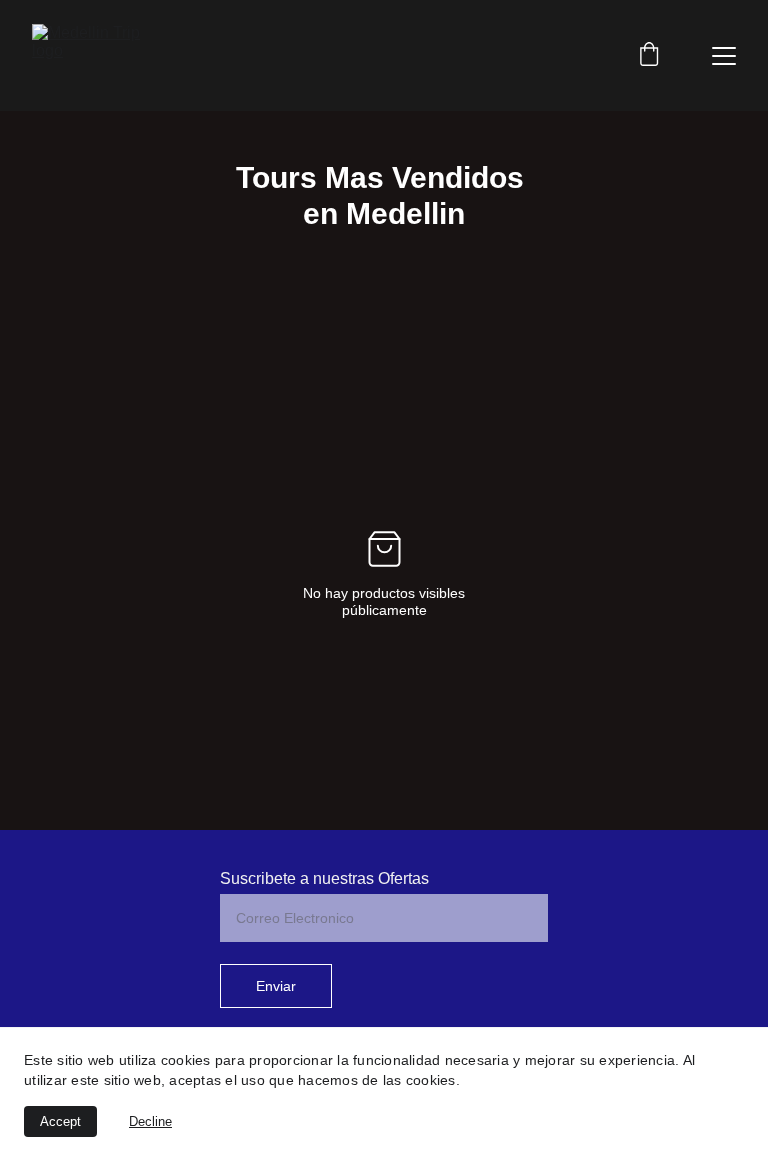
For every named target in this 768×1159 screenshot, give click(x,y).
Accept (60, 1121)
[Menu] (724, 56)
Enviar (276, 986)
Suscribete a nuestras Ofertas (324, 878)
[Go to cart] (649, 56)
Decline (150, 1121)
